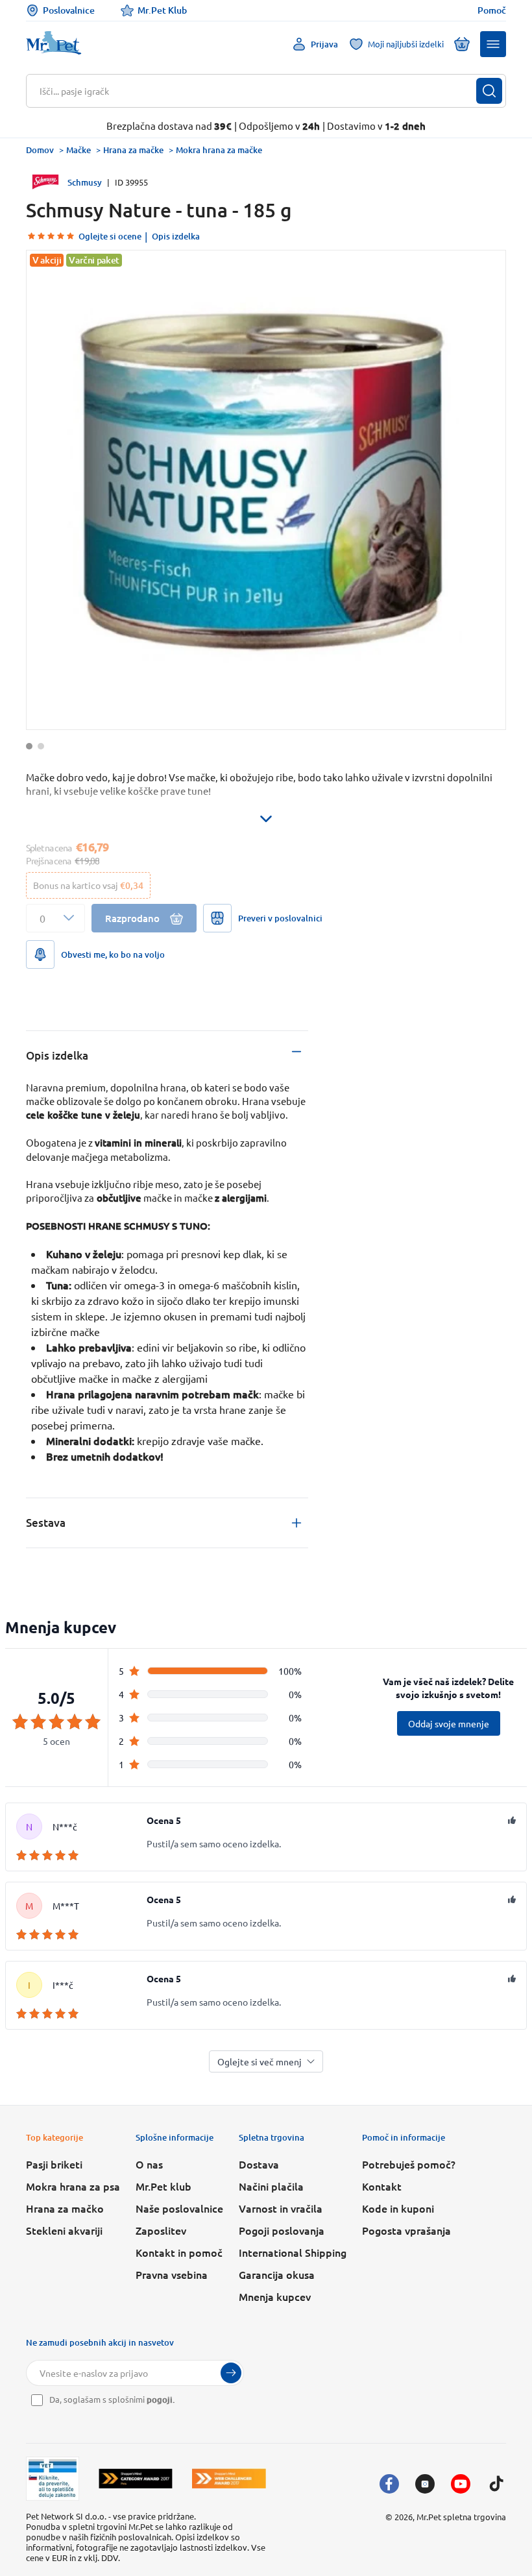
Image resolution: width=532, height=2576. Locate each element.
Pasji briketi (54, 2164)
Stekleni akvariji (64, 2230)
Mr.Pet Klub (162, 10)
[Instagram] (425, 2484)
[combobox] (258, 91)
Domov (40, 150)
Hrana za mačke (133, 150)
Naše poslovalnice (179, 2208)
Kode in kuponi (398, 2208)
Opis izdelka (176, 236)
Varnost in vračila (281, 2208)
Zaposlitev (161, 2230)
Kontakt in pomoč (179, 2252)
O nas (149, 2164)
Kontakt (382, 2186)
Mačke (79, 150)
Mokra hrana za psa (73, 2186)
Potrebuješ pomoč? (409, 2164)
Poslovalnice (69, 10)
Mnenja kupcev (275, 2296)
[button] (493, 44)
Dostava (259, 2164)
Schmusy (85, 182)
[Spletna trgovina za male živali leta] (136, 2478)
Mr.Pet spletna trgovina (461, 2517)
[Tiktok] (496, 2484)
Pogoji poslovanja (282, 2230)
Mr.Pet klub (163, 2186)
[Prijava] (231, 2373)
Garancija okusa (277, 2274)
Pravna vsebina (172, 2274)
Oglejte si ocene (110, 236)
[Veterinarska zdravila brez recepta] (53, 2479)
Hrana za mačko (65, 2208)
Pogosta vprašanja (406, 2230)
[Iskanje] (489, 91)
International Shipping (293, 2252)
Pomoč (492, 10)
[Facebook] (389, 2484)
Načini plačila (271, 2186)
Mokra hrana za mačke (219, 150)
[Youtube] (461, 2484)
